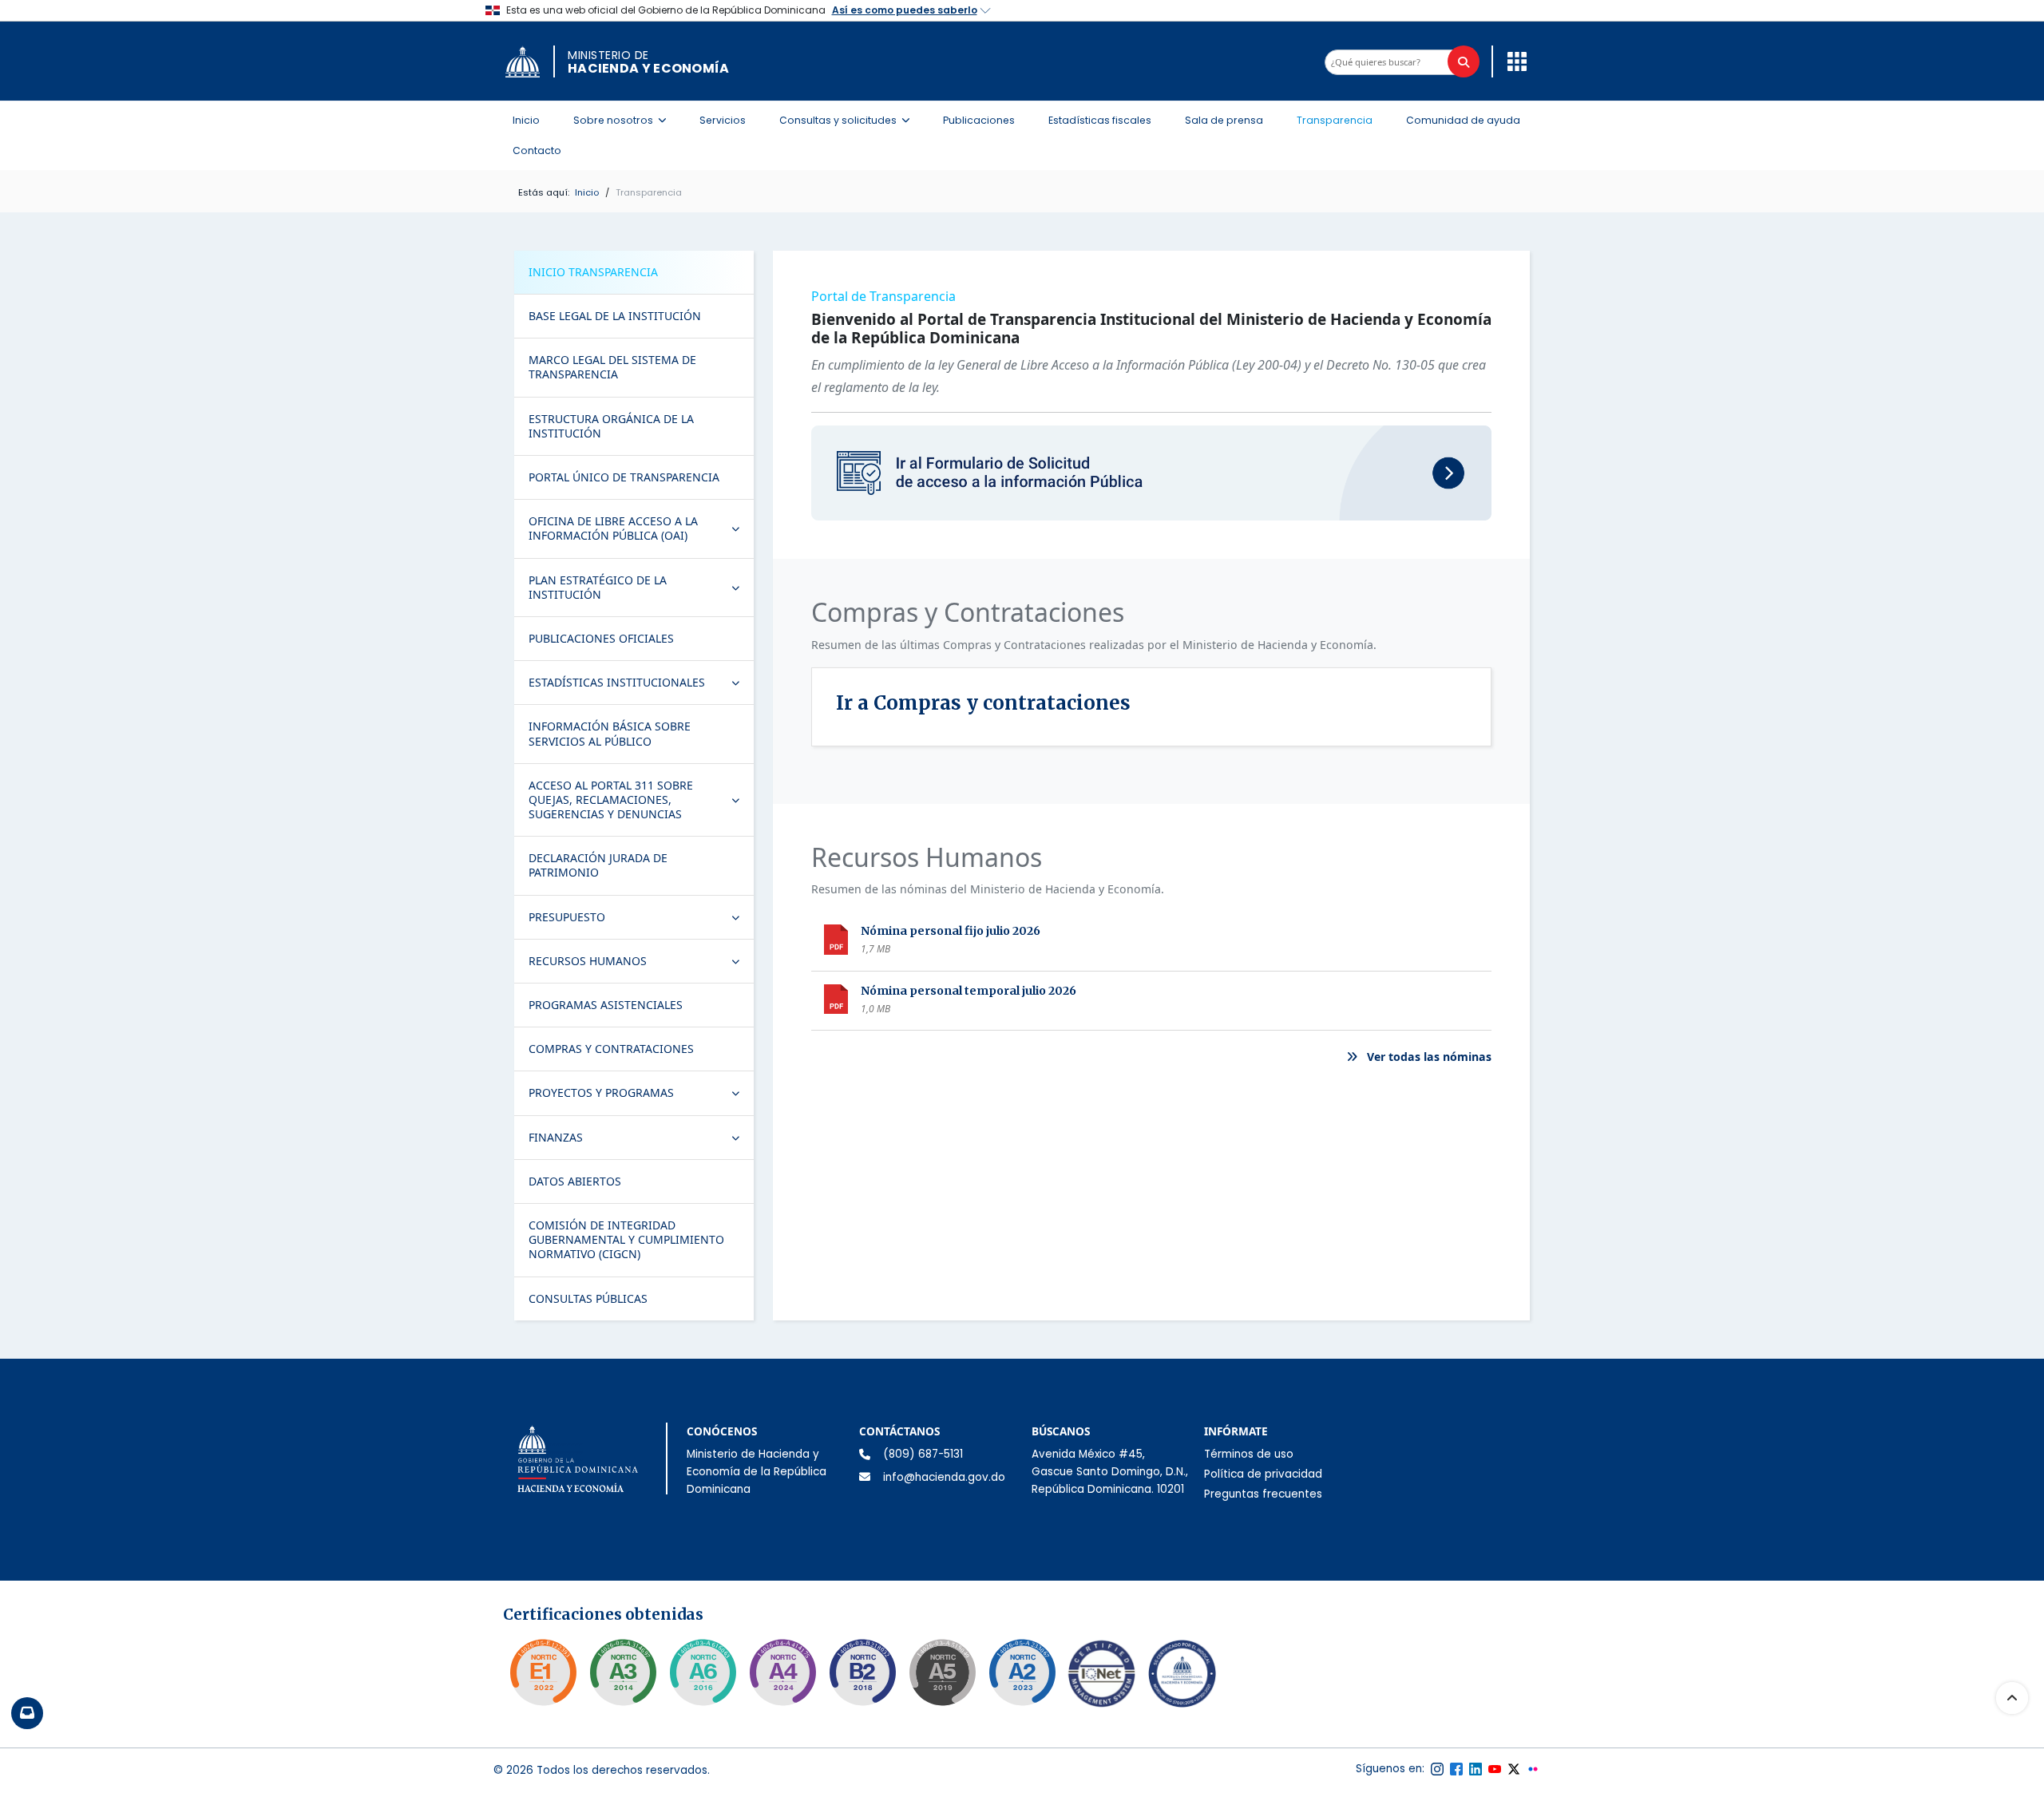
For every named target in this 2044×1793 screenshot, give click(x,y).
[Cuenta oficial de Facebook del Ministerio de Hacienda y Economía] (1456, 1769)
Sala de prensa (1224, 120)
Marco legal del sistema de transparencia (612, 367)
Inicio (526, 120)
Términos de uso (1249, 1454)
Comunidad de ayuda (1463, 120)
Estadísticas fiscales (1100, 120)
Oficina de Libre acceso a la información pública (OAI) (641, 528)
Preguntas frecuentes (1263, 1494)
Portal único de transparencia (624, 477)
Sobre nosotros (624, 120)
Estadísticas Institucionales (641, 686)
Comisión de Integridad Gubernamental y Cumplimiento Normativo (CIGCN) (626, 1239)
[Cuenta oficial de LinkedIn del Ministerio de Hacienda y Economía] (1476, 1769)
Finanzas (641, 1141)
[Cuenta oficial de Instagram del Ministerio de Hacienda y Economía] (1437, 1769)
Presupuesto (641, 920)
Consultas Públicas (588, 1298)
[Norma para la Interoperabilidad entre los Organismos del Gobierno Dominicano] (782, 1672)
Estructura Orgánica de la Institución (611, 426)
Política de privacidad (1263, 1474)
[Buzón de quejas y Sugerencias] (27, 1713)
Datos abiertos (575, 1181)
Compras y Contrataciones (611, 1049)
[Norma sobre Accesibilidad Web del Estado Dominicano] (862, 1672)
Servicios (723, 120)
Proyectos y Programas (641, 1096)
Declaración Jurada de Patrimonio (598, 865)
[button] (1513, 61)
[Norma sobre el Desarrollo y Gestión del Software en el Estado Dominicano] (703, 1672)
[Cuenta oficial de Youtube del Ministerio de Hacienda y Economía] (1495, 1769)
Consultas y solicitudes (849, 120)
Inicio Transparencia (593, 272)
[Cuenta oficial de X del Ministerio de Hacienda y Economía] (1514, 1769)
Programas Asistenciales (606, 1005)
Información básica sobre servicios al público (610, 733)
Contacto (537, 150)
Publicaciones (979, 120)
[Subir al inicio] (2012, 1698)
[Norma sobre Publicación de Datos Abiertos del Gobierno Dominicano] (623, 1672)
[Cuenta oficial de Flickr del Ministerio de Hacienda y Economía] (1533, 1769)
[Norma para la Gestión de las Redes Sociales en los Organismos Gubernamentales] (543, 1672)
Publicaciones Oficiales (601, 638)
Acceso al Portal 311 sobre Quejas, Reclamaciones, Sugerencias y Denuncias (641, 800)
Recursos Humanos (641, 964)
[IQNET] (1102, 1677)
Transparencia (1335, 120)
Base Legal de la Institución (615, 316)
